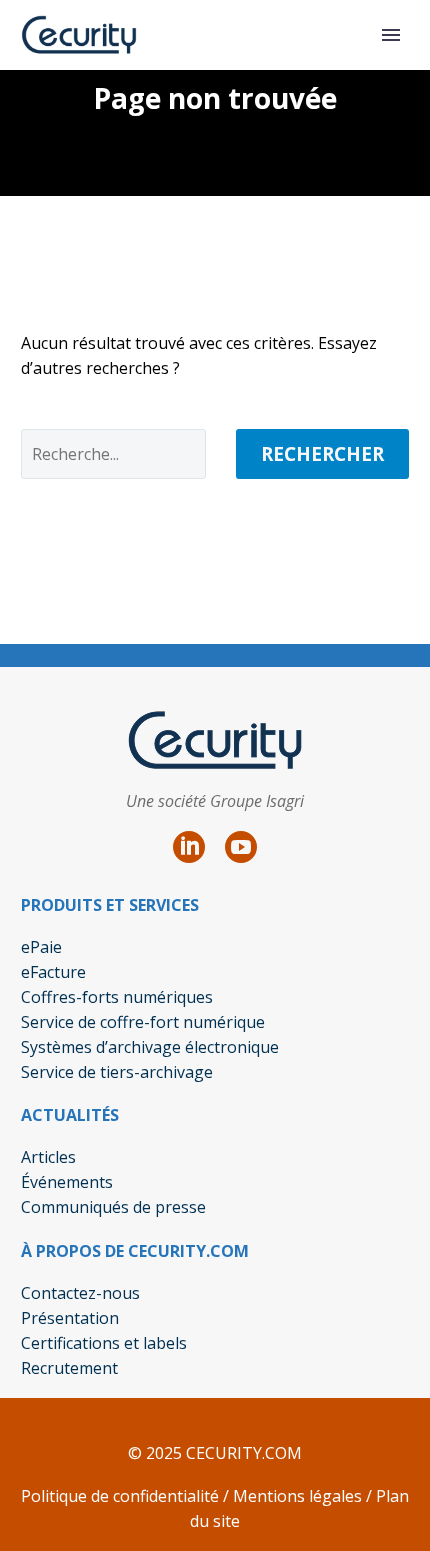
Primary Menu (391, 35)
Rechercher (322, 454)
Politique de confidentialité (120, 1496)
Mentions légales (295, 1496)
